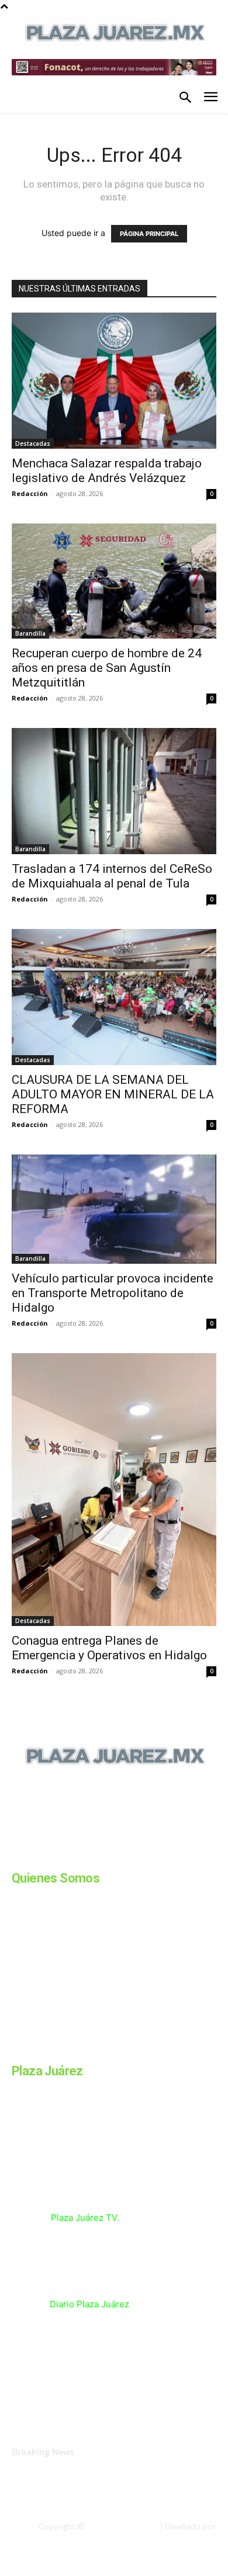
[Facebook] (16, 1856)
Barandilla (30, 633)
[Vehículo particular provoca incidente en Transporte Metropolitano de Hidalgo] (114, 1209)
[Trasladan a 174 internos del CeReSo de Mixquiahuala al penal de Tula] (114, 791)
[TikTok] (104, 1856)
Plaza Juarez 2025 (121, 2526)
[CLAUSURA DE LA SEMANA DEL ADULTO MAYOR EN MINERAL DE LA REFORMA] (114, 997)
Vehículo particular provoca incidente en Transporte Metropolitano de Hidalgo (113, 1293)
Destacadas (33, 443)
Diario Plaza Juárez (89, 2304)
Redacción (30, 493)
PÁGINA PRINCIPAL (149, 234)
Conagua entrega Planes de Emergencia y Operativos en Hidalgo (109, 1648)
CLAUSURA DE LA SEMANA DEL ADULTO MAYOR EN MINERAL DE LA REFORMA (113, 1094)
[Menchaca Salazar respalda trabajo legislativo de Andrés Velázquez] (114, 381)
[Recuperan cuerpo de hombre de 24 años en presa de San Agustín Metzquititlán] (114, 581)
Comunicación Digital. (176, 2536)
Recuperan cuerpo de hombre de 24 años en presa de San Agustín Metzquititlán (107, 668)
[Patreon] (75, 1856)
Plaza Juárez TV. (85, 2218)
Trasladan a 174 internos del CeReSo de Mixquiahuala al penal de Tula (112, 876)
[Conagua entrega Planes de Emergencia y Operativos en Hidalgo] (114, 1490)
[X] (133, 1856)
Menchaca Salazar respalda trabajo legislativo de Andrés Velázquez (107, 471)
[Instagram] (46, 1856)
